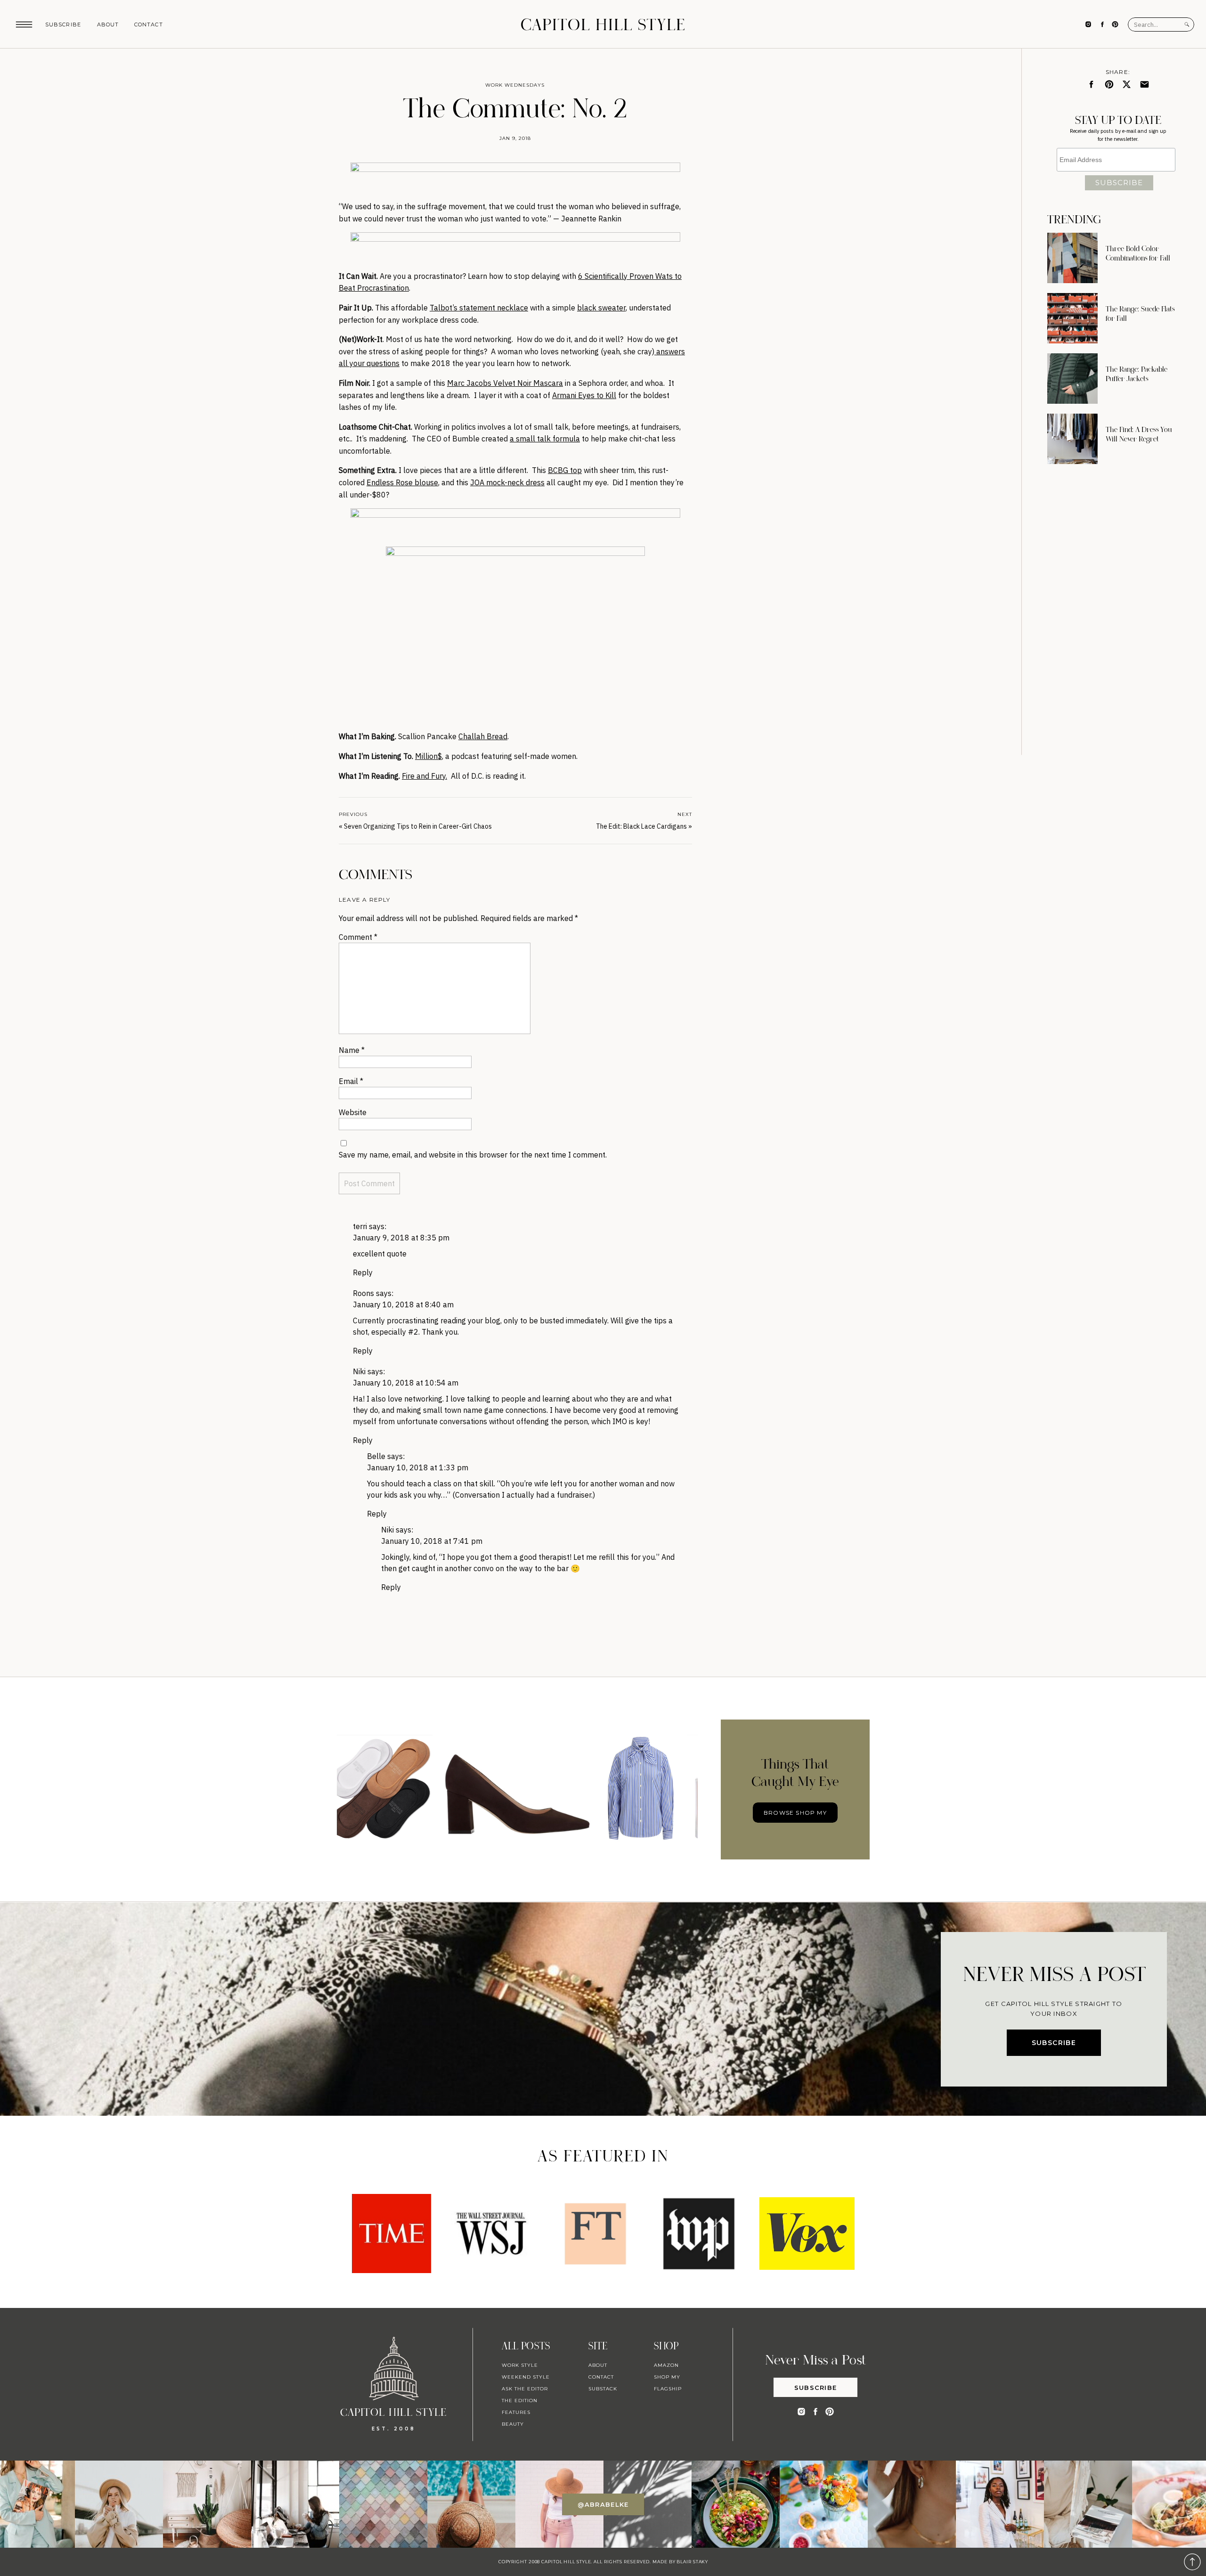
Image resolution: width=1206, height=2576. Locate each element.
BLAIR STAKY (692, 2562)
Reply (363, 1272)
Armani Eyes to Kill (584, 395)
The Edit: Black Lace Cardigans (641, 826)
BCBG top (565, 470)
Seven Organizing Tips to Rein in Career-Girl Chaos (418, 826)
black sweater (601, 308)
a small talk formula (545, 439)
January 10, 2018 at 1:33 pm (418, 1467)
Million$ (428, 756)
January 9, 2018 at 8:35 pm (401, 1238)
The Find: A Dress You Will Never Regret (1139, 434)
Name (352, 1050)
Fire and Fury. (424, 776)
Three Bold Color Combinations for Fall (1138, 253)
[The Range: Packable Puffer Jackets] (1072, 379)
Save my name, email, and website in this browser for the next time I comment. (473, 1155)
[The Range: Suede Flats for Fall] (1072, 318)
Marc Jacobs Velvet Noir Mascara (505, 383)
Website (353, 1112)
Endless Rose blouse (402, 482)
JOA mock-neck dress (507, 482)
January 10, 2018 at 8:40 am (403, 1304)
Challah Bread (483, 736)
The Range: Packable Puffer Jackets (1137, 374)
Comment (358, 937)
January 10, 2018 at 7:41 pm (432, 1541)
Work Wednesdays (515, 85)
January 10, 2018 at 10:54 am (406, 1383)
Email (351, 1081)
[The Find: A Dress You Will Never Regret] (1072, 439)
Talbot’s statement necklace (479, 308)
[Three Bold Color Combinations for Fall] (1072, 258)
